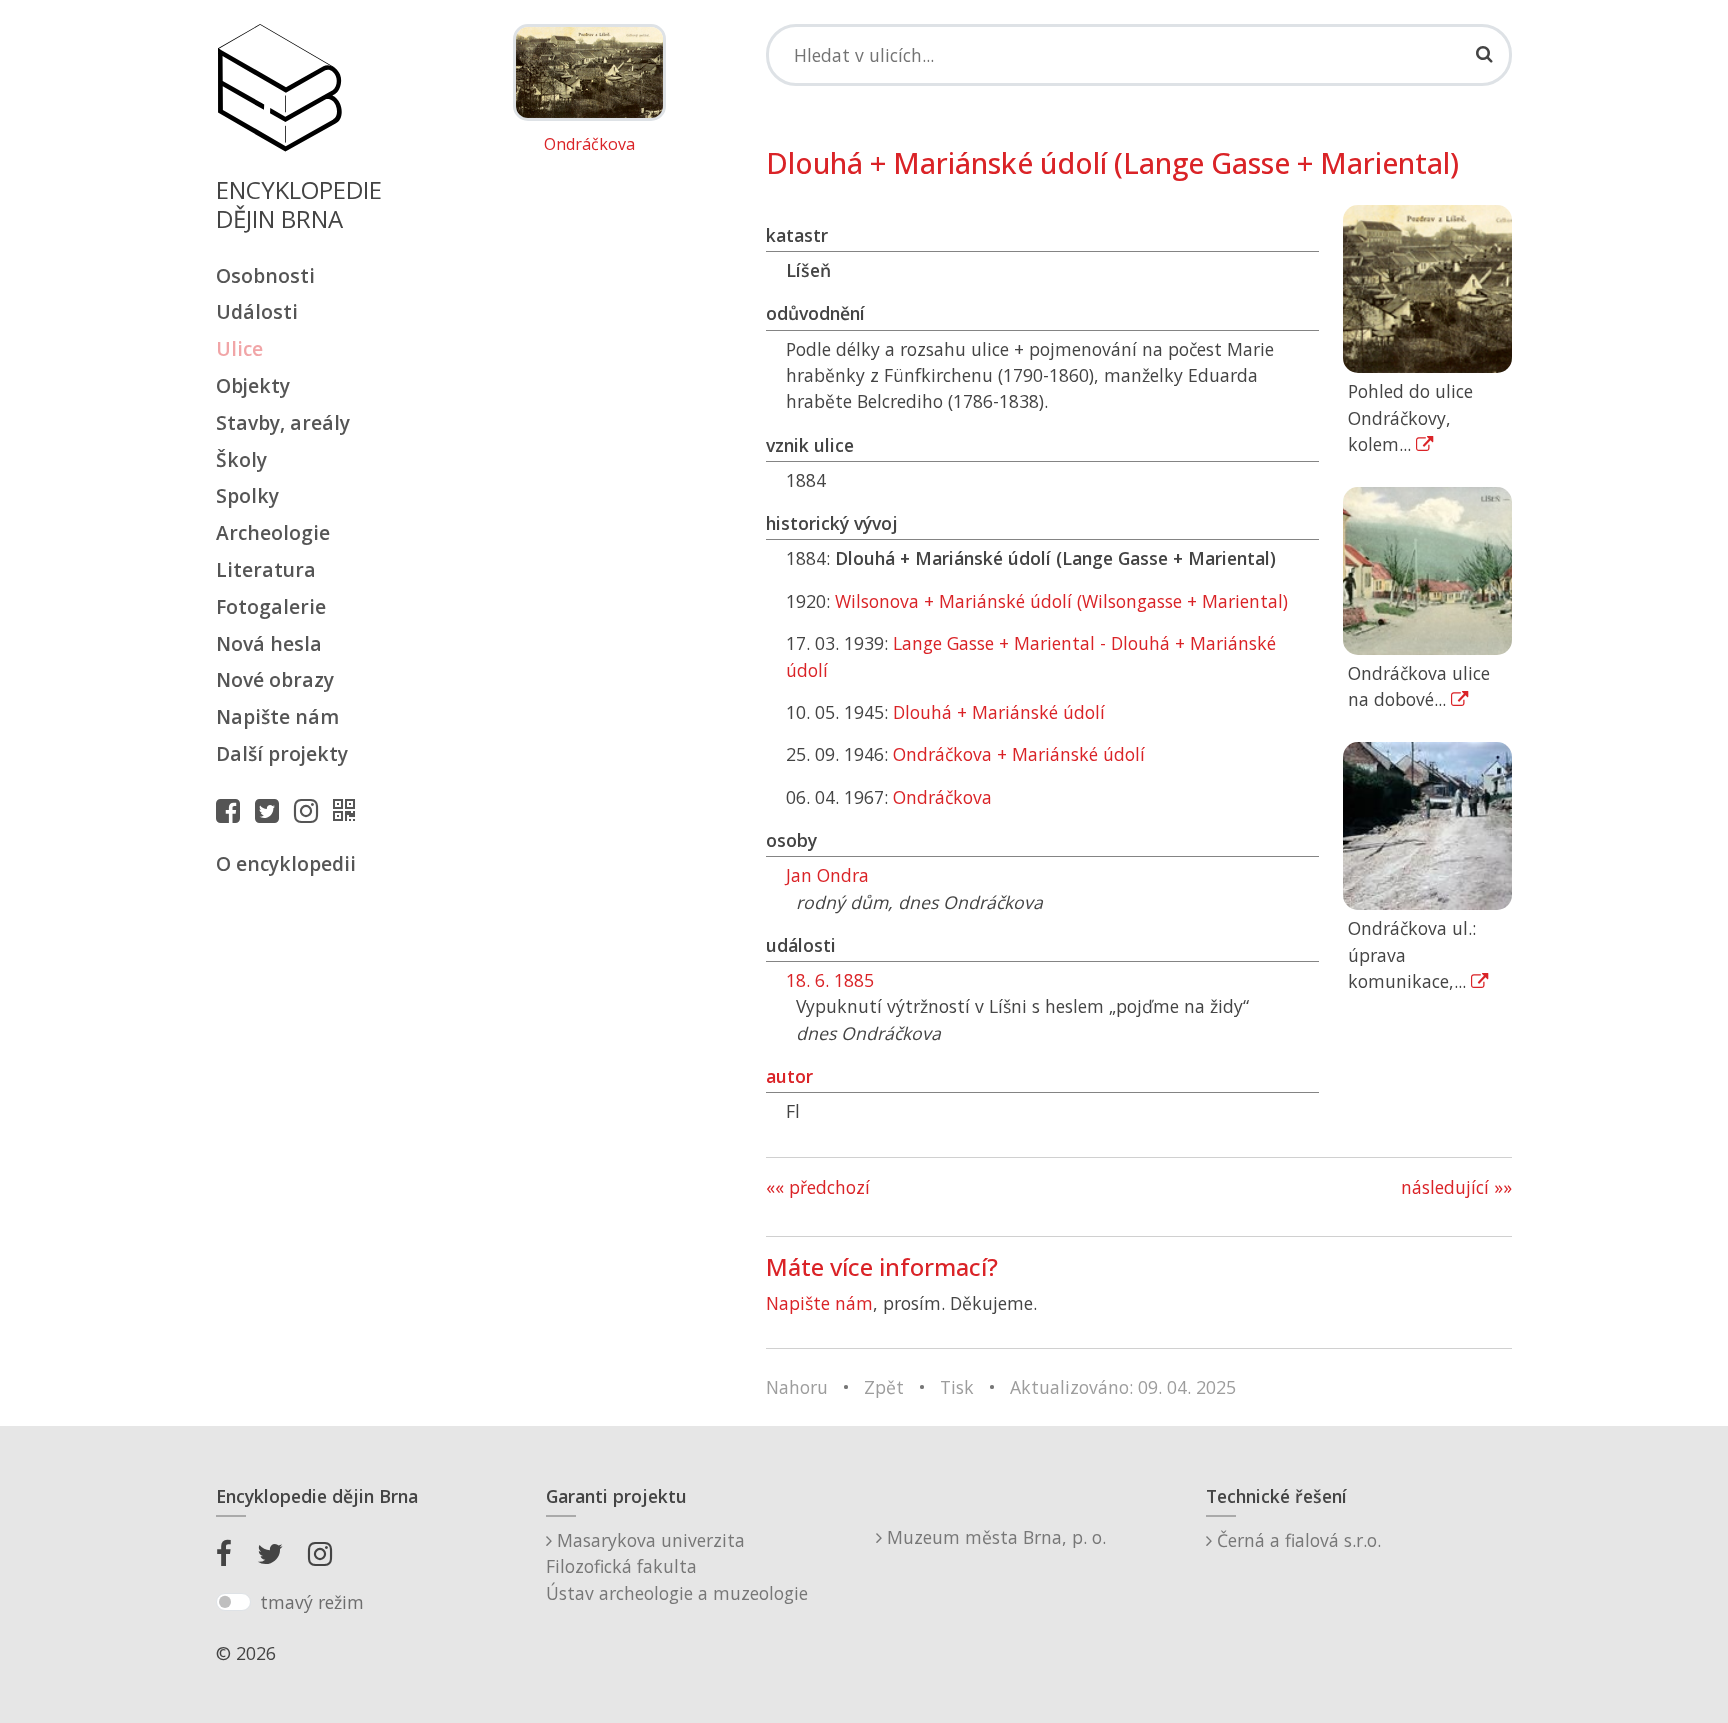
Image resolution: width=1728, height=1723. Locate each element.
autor (789, 1076)
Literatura (266, 569)
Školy (241, 459)
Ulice (239, 348)
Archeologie (273, 532)
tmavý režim (312, 1602)
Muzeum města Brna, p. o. (994, 1537)
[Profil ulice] (349, 810)
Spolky (247, 495)
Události (257, 311)
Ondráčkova (589, 145)
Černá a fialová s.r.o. (1296, 1540)
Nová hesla (269, 643)
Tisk (957, 1387)
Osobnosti (265, 275)
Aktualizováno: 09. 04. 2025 (1123, 1387)
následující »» (1456, 1187)
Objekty (253, 385)
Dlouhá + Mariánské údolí (999, 712)
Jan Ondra (827, 875)
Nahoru (797, 1387)
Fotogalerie (271, 606)
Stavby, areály (283, 422)
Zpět (884, 1387)
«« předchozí (818, 1187)
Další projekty (282, 753)
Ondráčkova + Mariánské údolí (1019, 754)
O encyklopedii (286, 863)
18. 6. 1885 (830, 980)
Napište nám (277, 716)
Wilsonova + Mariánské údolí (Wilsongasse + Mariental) (1061, 601)
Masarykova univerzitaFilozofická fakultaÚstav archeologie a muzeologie (677, 1566)
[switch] (233, 1602)
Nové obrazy (275, 679)
